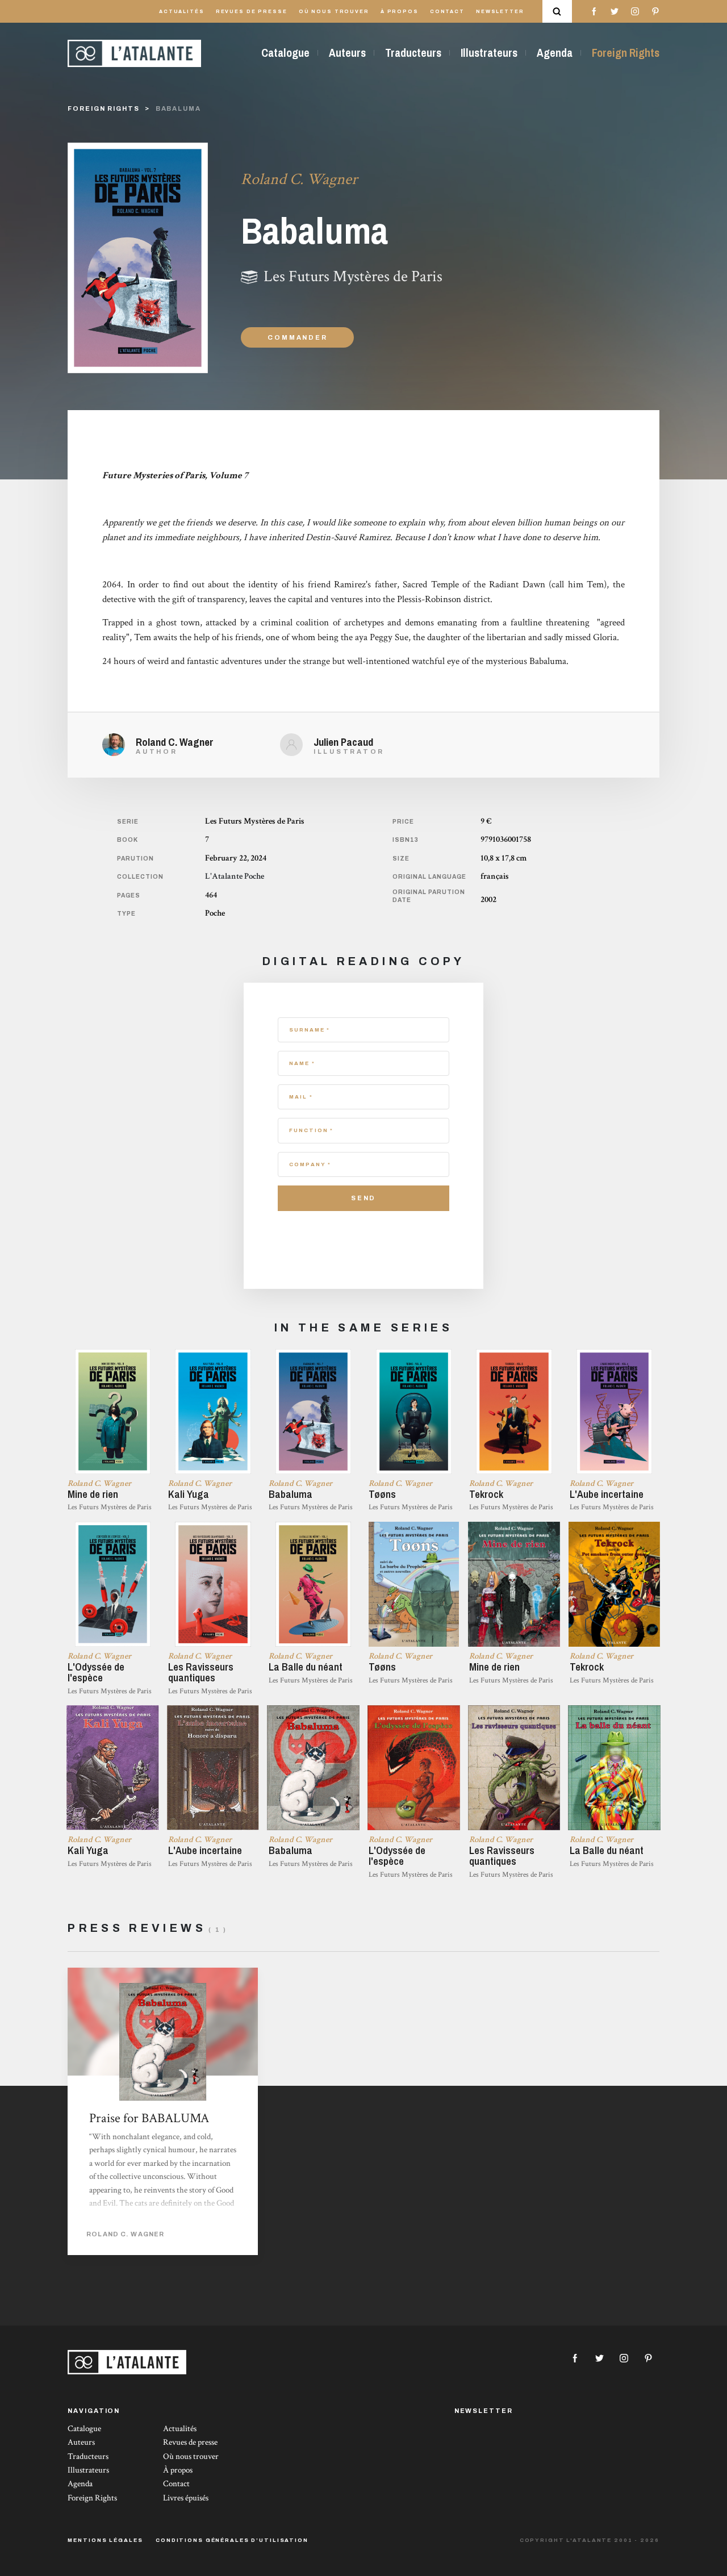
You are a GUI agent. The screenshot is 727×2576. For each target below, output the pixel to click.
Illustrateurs (489, 53)
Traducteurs (413, 53)
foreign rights (103, 108)
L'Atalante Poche (235, 876)
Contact (447, 12)
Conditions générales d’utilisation (232, 2540)
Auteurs (347, 53)
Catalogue (285, 53)
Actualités (182, 12)
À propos (400, 12)
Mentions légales (105, 2540)
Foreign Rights (626, 53)
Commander (297, 337)
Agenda (555, 53)
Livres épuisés (186, 2498)
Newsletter (500, 12)
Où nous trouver (334, 12)
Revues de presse (252, 12)
